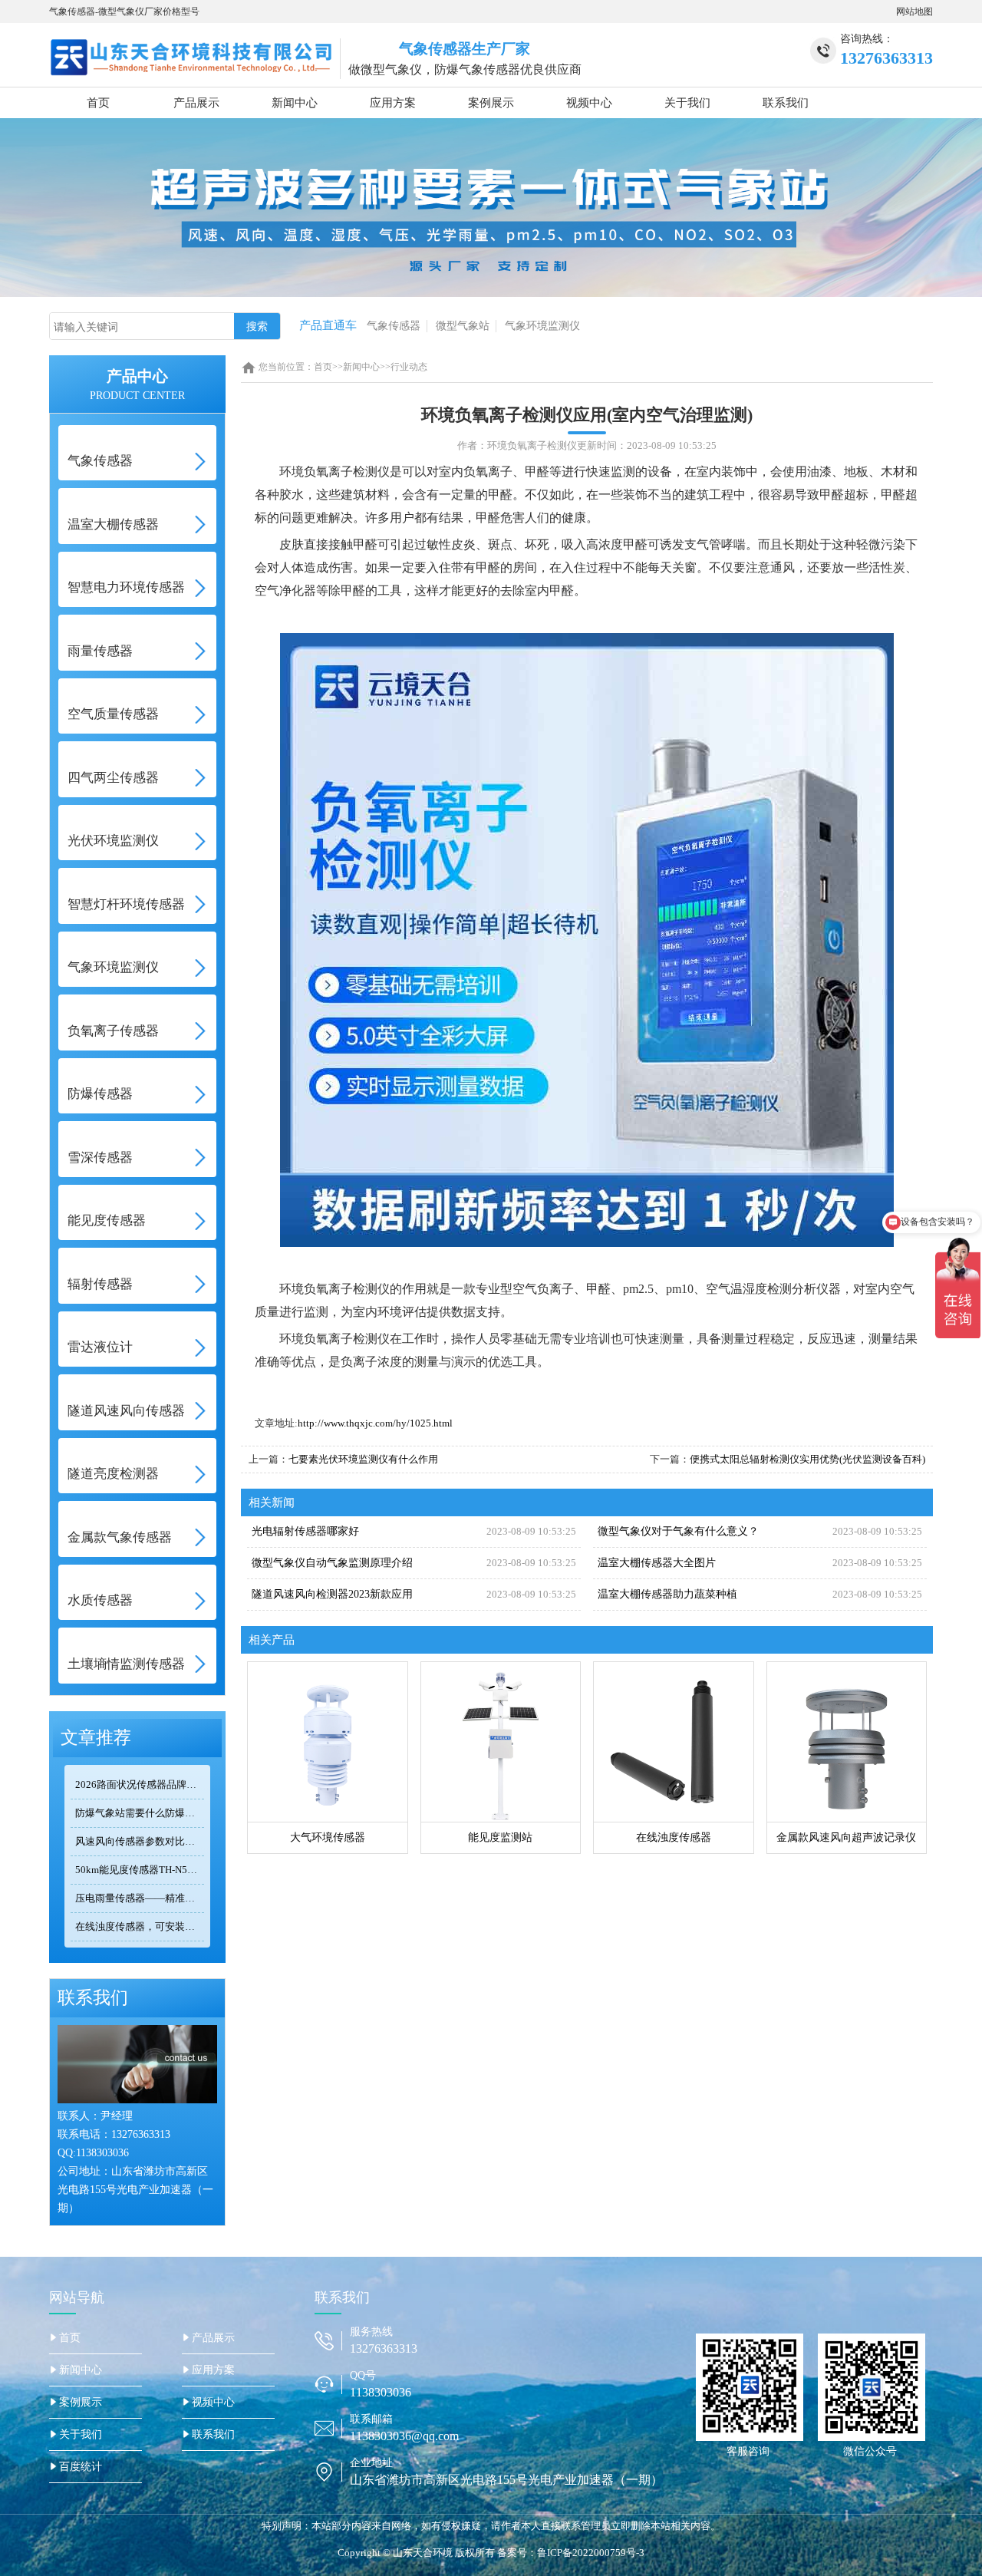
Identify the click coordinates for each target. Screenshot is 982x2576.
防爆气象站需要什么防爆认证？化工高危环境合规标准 (140, 1813)
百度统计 (81, 2467)
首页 (98, 103)
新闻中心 (295, 103)
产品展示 (196, 103)
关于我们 (687, 103)
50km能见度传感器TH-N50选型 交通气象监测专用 (140, 1870)
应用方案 (393, 103)
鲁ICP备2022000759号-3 (591, 2553)
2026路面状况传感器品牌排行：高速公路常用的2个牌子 (140, 1784)
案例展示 (491, 103)
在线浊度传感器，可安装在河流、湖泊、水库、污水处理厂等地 (140, 1926)
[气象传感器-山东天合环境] (191, 56)
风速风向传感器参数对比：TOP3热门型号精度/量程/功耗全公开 (140, 1841)
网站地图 (914, 12)
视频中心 (589, 103)
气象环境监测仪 (542, 326)
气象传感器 (394, 326)
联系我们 (786, 103)
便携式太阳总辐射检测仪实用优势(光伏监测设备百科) (807, 1459)
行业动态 (409, 367)
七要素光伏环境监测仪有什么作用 (363, 1459)
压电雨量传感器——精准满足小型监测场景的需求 (140, 1898)
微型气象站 (463, 326)
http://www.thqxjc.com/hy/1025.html (375, 1423)
